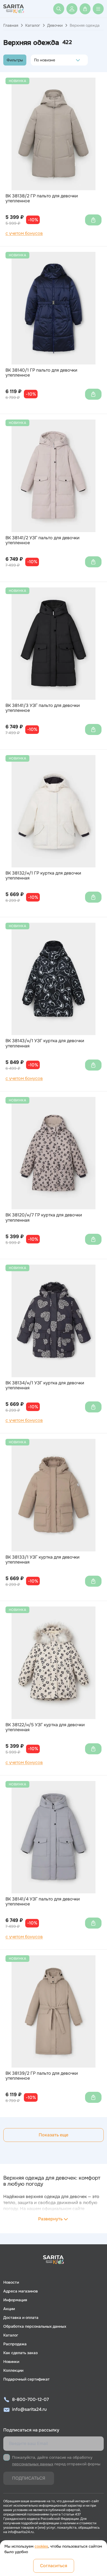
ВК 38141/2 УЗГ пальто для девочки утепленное (43, 540)
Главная (11, 25)
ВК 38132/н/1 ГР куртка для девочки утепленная (43, 876)
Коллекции (13, 2370)
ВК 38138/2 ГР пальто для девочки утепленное (42, 199)
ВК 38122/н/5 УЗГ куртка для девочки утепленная (45, 1727)
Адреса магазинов (21, 2291)
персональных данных (33, 2464)
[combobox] (36, 60)
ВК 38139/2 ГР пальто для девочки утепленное (42, 2076)
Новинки (11, 2362)
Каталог (33, 25)
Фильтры (15, 60)
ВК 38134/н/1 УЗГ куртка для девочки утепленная (45, 1386)
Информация (15, 2300)
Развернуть (50, 2219)
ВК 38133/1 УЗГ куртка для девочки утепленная (43, 1560)
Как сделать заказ (20, 2353)
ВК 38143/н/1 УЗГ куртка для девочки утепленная (45, 1043)
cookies (41, 2546)
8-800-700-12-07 (30, 2399)
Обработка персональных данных (35, 2326)
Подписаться (29, 2478)
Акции (9, 2309)
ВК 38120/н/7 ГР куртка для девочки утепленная (44, 1218)
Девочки (55, 25)
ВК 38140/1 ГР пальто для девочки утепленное (41, 373)
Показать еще (54, 2135)
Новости (11, 2282)
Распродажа (15, 2344)
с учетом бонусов (24, 233)
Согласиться (54, 2566)
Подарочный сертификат (26, 2379)
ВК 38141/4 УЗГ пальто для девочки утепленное (43, 1902)
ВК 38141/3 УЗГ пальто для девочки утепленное (43, 708)
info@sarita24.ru (29, 2409)
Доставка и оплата (21, 2318)
